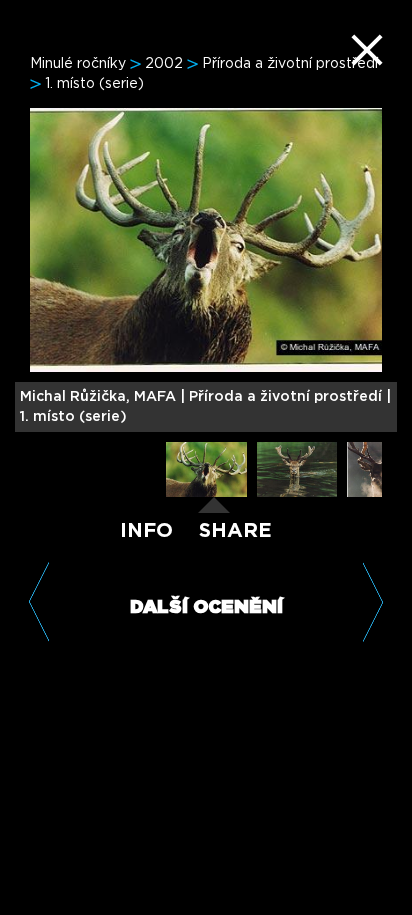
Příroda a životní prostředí (290, 64)
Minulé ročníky (78, 64)
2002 (164, 64)
